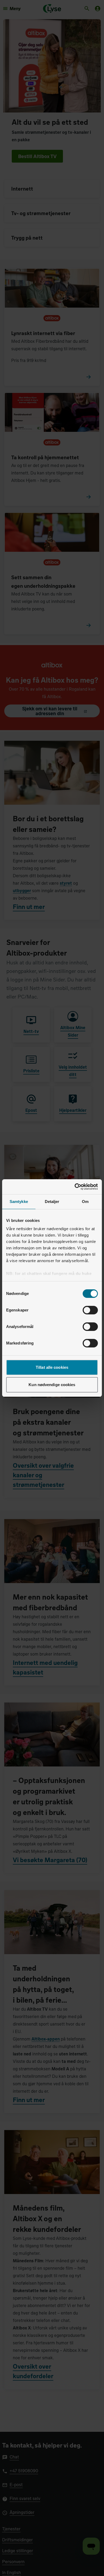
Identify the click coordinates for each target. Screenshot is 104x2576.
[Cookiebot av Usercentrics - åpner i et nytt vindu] (75, 1187)
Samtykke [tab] (19, 1202)
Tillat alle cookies (52, 1367)
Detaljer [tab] (52, 1202)
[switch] (90, 1310)
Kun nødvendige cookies (52, 1385)
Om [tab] (85, 1202)
